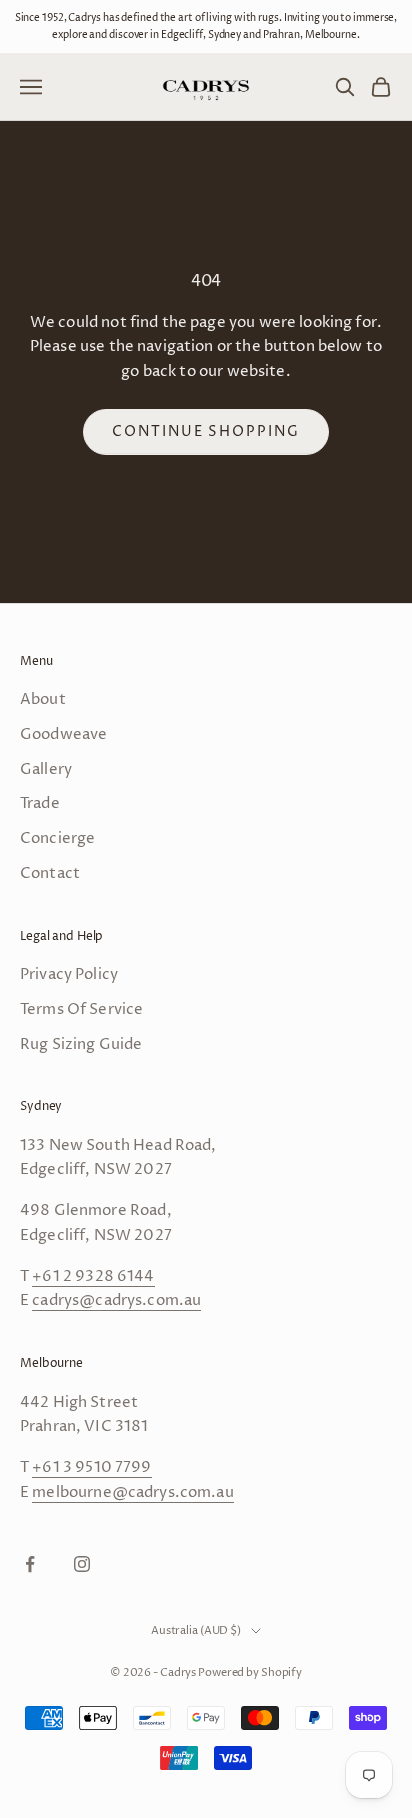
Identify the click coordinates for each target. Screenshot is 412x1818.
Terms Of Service (81, 1009)
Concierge (57, 838)
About (43, 699)
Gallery (46, 769)
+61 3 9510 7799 (91, 1467)
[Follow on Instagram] (82, 1564)
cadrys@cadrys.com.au (116, 1300)
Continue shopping (206, 431)
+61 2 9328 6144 (93, 1276)
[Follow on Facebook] (30, 1564)
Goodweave (63, 734)
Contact (50, 873)
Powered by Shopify (250, 1672)
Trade (40, 803)
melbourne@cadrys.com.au (132, 1492)
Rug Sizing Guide (81, 1044)
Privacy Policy (69, 974)
